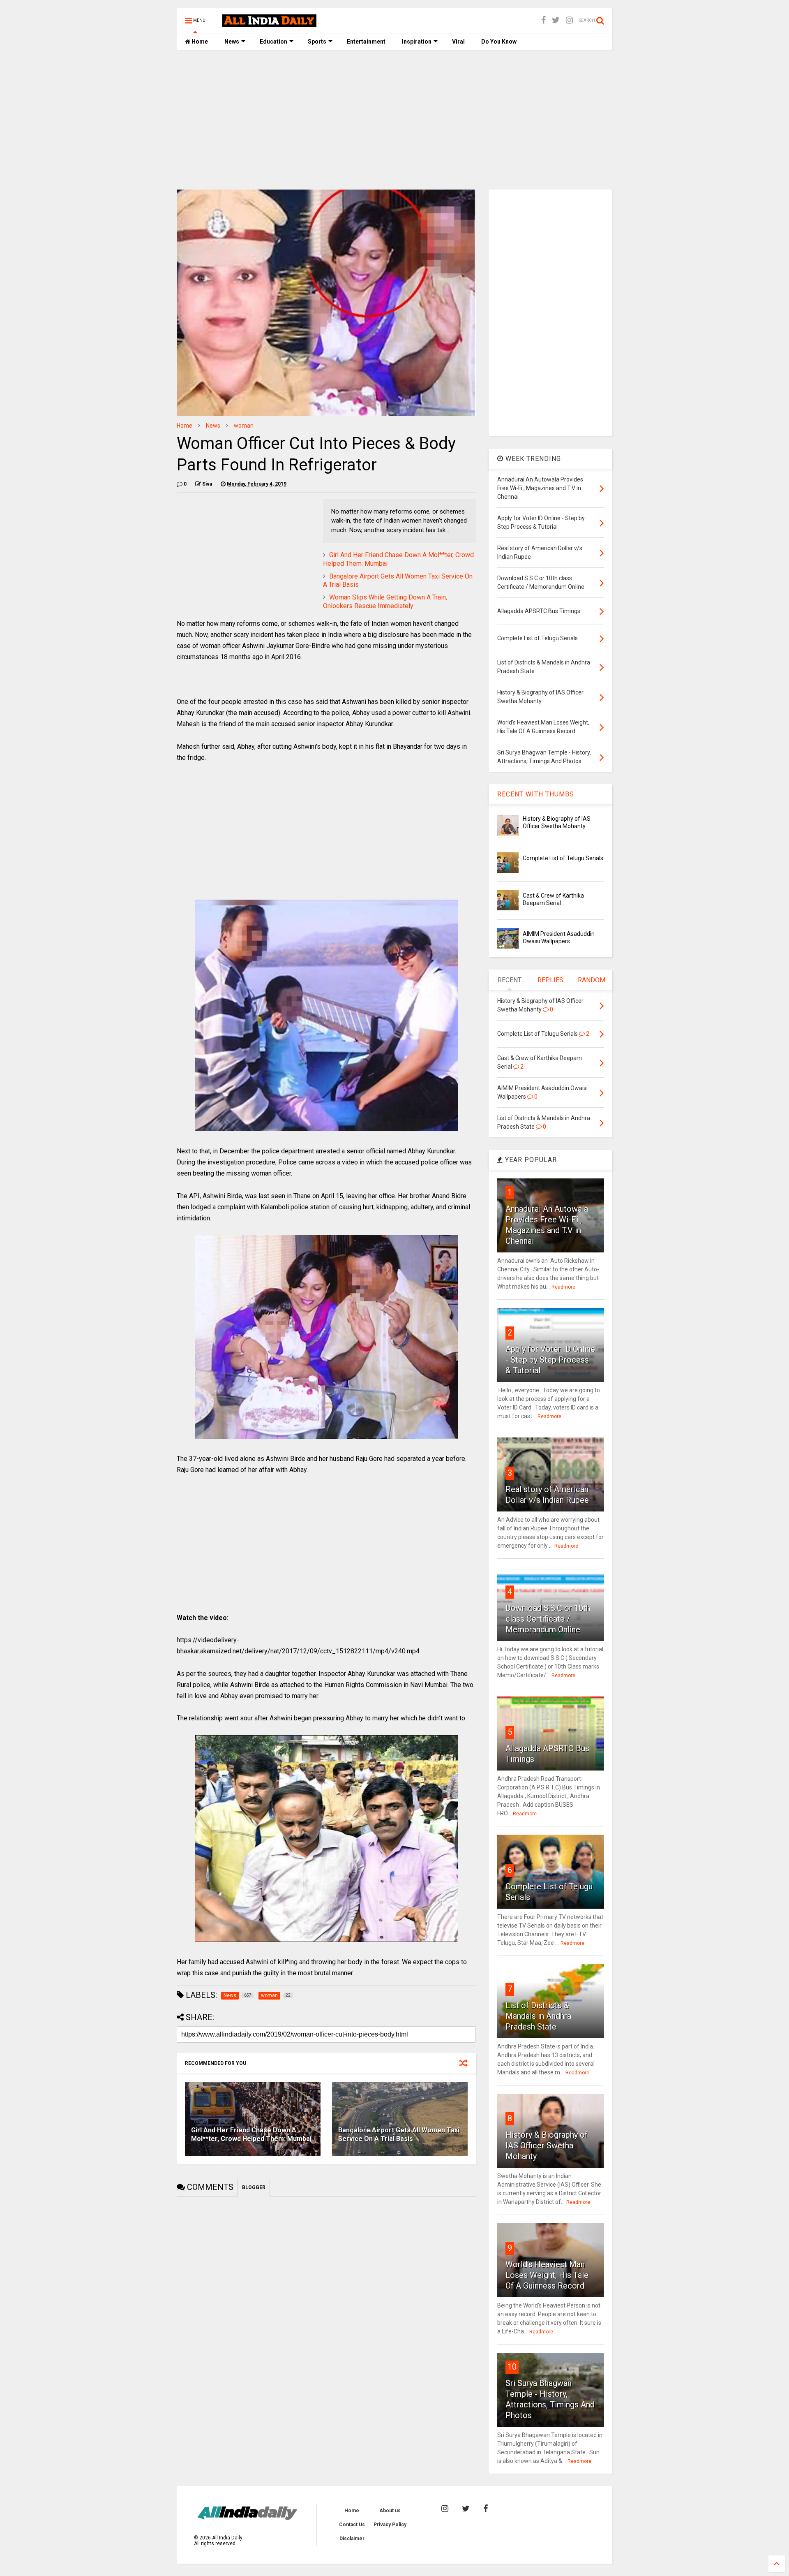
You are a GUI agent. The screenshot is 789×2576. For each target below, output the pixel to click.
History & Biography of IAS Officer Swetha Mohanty (547, 2146)
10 (512, 2367)
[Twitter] (556, 20)
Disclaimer (352, 2539)
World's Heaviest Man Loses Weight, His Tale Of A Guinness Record (547, 2275)
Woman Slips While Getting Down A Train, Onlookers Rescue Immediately (385, 602)
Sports (317, 42)
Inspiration (417, 42)
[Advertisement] (394, 120)
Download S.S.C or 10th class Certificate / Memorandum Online (548, 1619)
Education (273, 42)
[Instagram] (569, 20)
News (232, 42)
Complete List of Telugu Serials (563, 858)
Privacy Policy (390, 2525)
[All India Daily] (269, 23)
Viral (458, 42)
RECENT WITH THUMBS (536, 794)
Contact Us (352, 2525)
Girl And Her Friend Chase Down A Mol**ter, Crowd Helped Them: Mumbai (251, 2134)
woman (244, 426)
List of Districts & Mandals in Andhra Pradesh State (538, 2016)
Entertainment (366, 42)
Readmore (563, 1287)
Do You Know (499, 42)
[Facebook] (543, 20)
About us (390, 2511)
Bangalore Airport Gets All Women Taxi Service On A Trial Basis (399, 2134)
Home (199, 42)
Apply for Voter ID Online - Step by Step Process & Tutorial (550, 1360)
